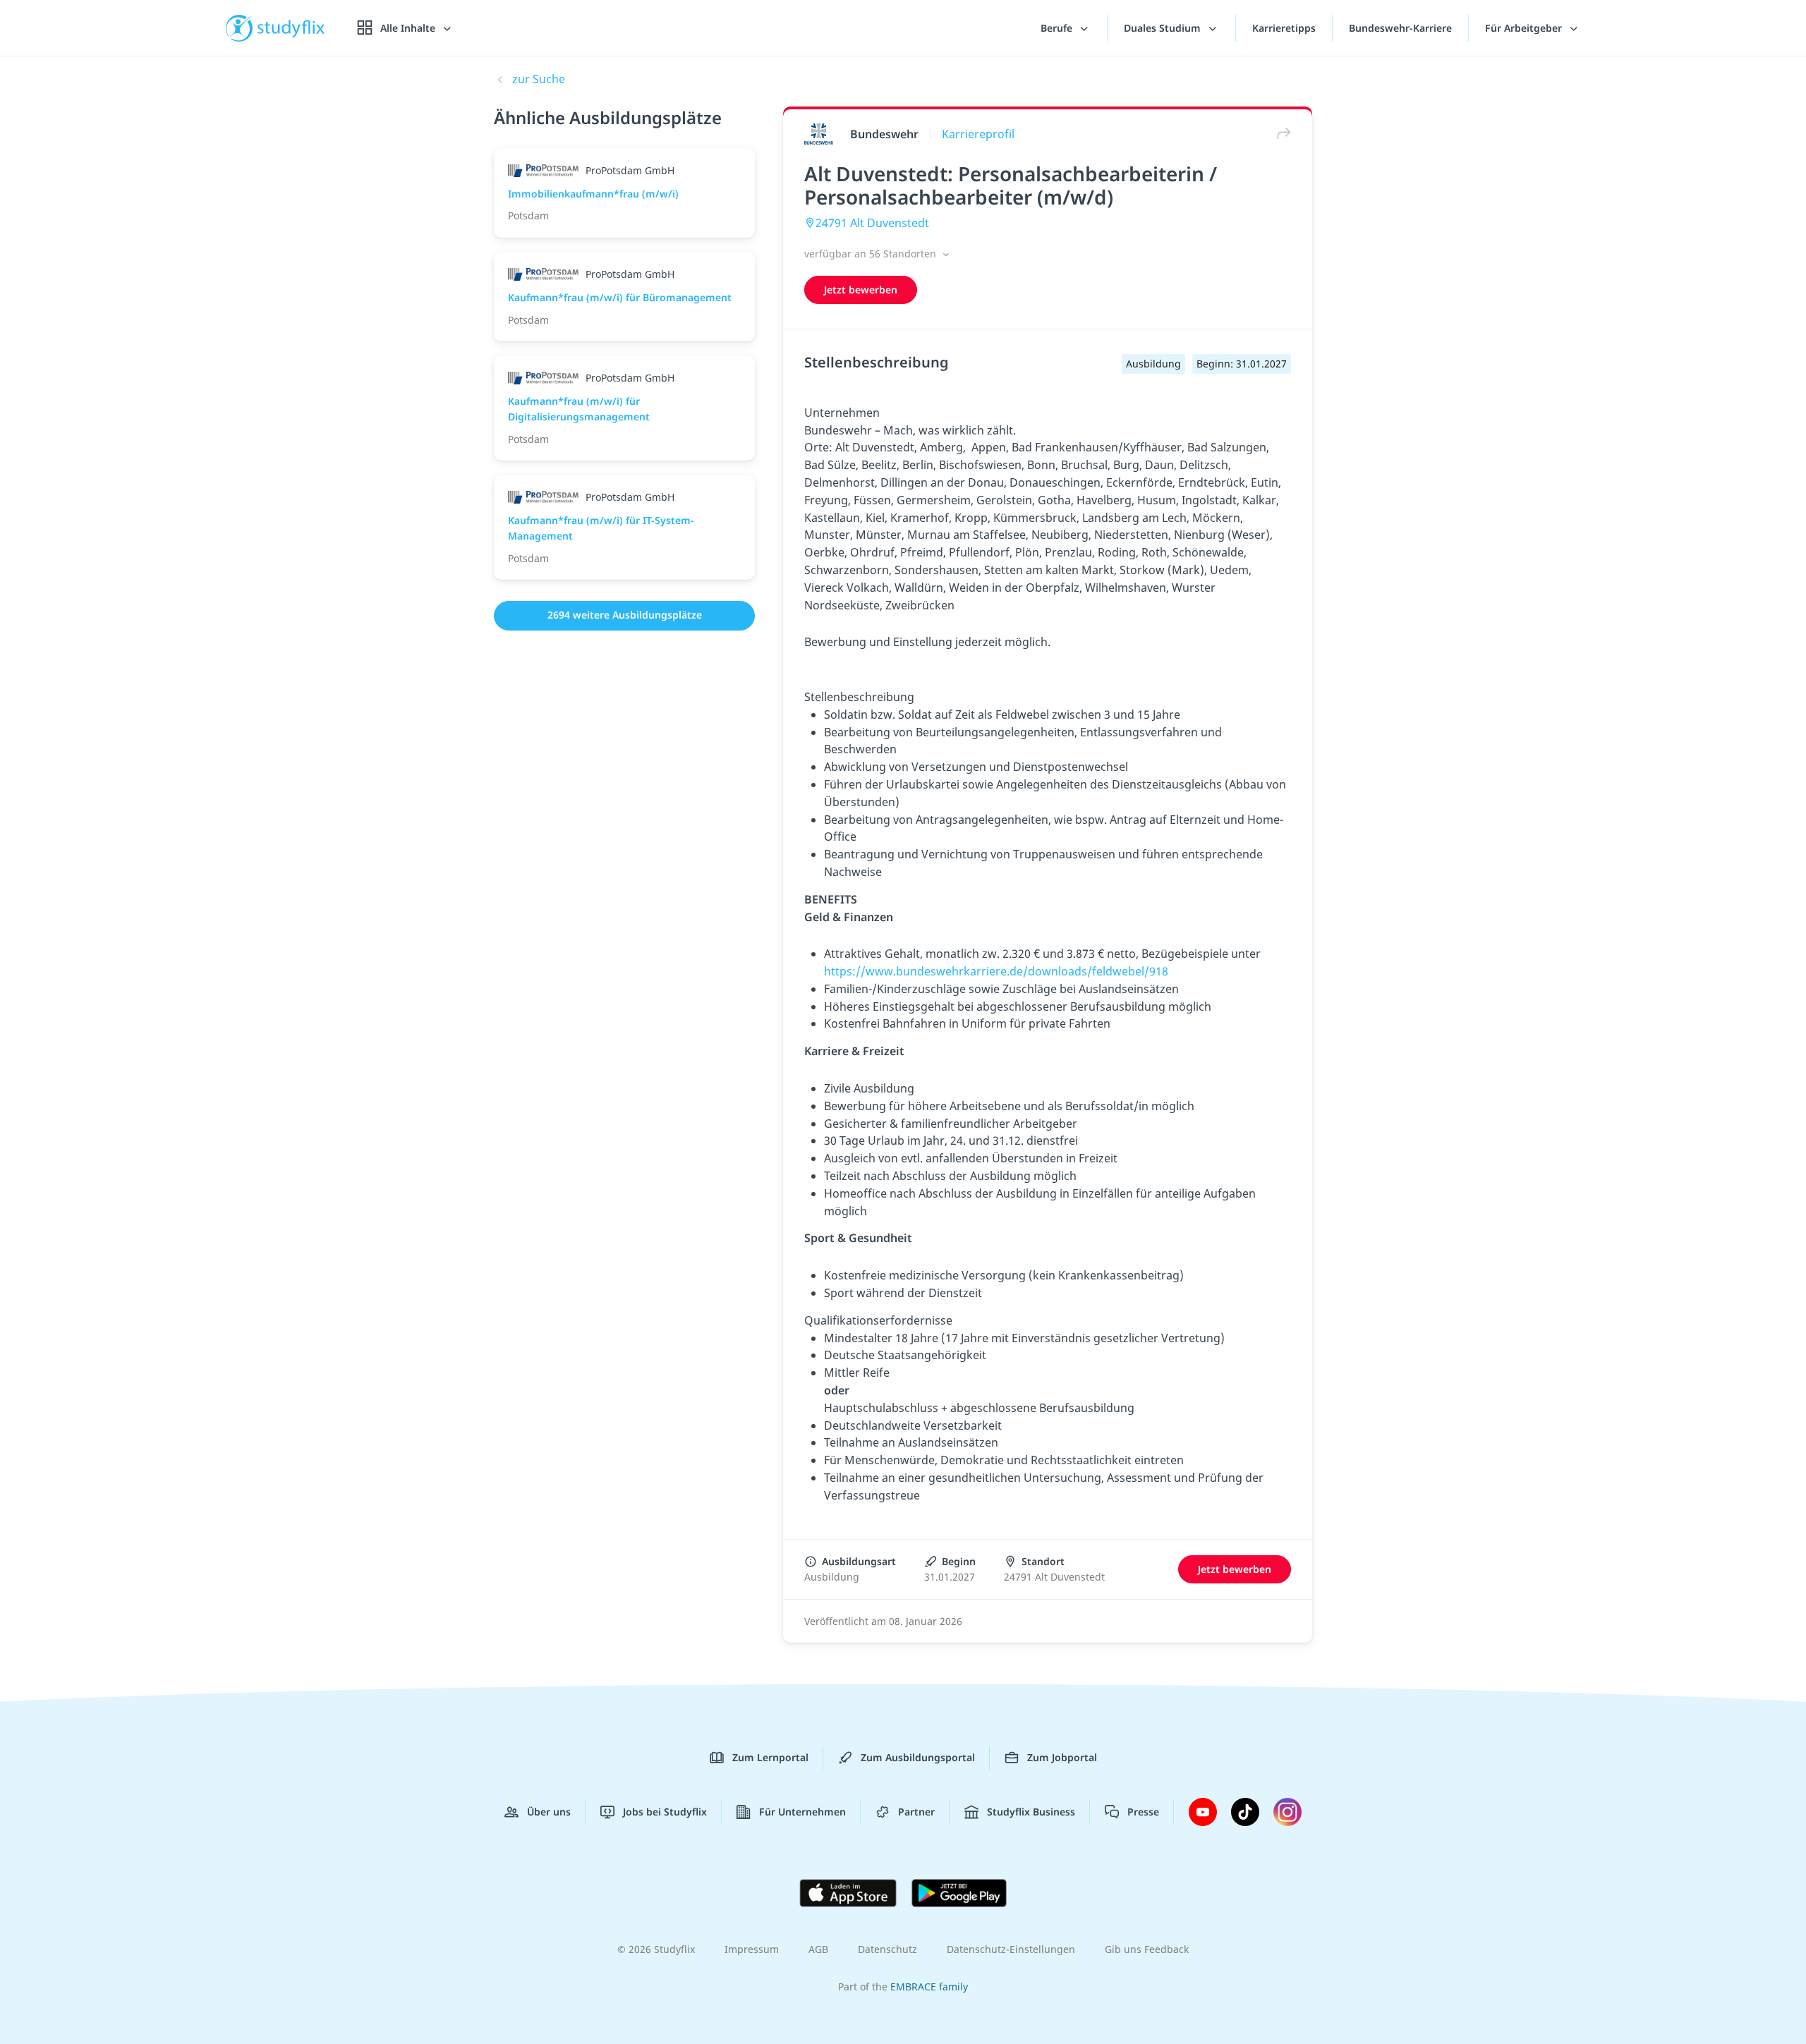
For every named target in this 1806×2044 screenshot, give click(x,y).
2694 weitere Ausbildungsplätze (625, 615)
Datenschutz (887, 1949)
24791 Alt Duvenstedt (872, 223)
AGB (818, 1949)
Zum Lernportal (770, 1757)
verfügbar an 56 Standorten (872, 254)
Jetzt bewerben (861, 290)
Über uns (549, 1812)
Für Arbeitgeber (1525, 28)
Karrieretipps (1284, 28)
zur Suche (539, 79)
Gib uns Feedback (1147, 1949)
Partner (916, 1812)
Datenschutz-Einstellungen (1011, 1949)
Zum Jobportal (1062, 1757)
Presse (1143, 1812)
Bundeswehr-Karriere (1400, 28)
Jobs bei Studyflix (665, 1812)
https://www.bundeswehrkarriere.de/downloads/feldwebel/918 (996, 971)
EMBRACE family (929, 1987)
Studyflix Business (1031, 1812)
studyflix (291, 28)
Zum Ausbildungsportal (918, 1757)
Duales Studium (1164, 28)
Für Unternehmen (802, 1812)
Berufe (1058, 28)
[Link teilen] (1280, 134)
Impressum (752, 1949)
